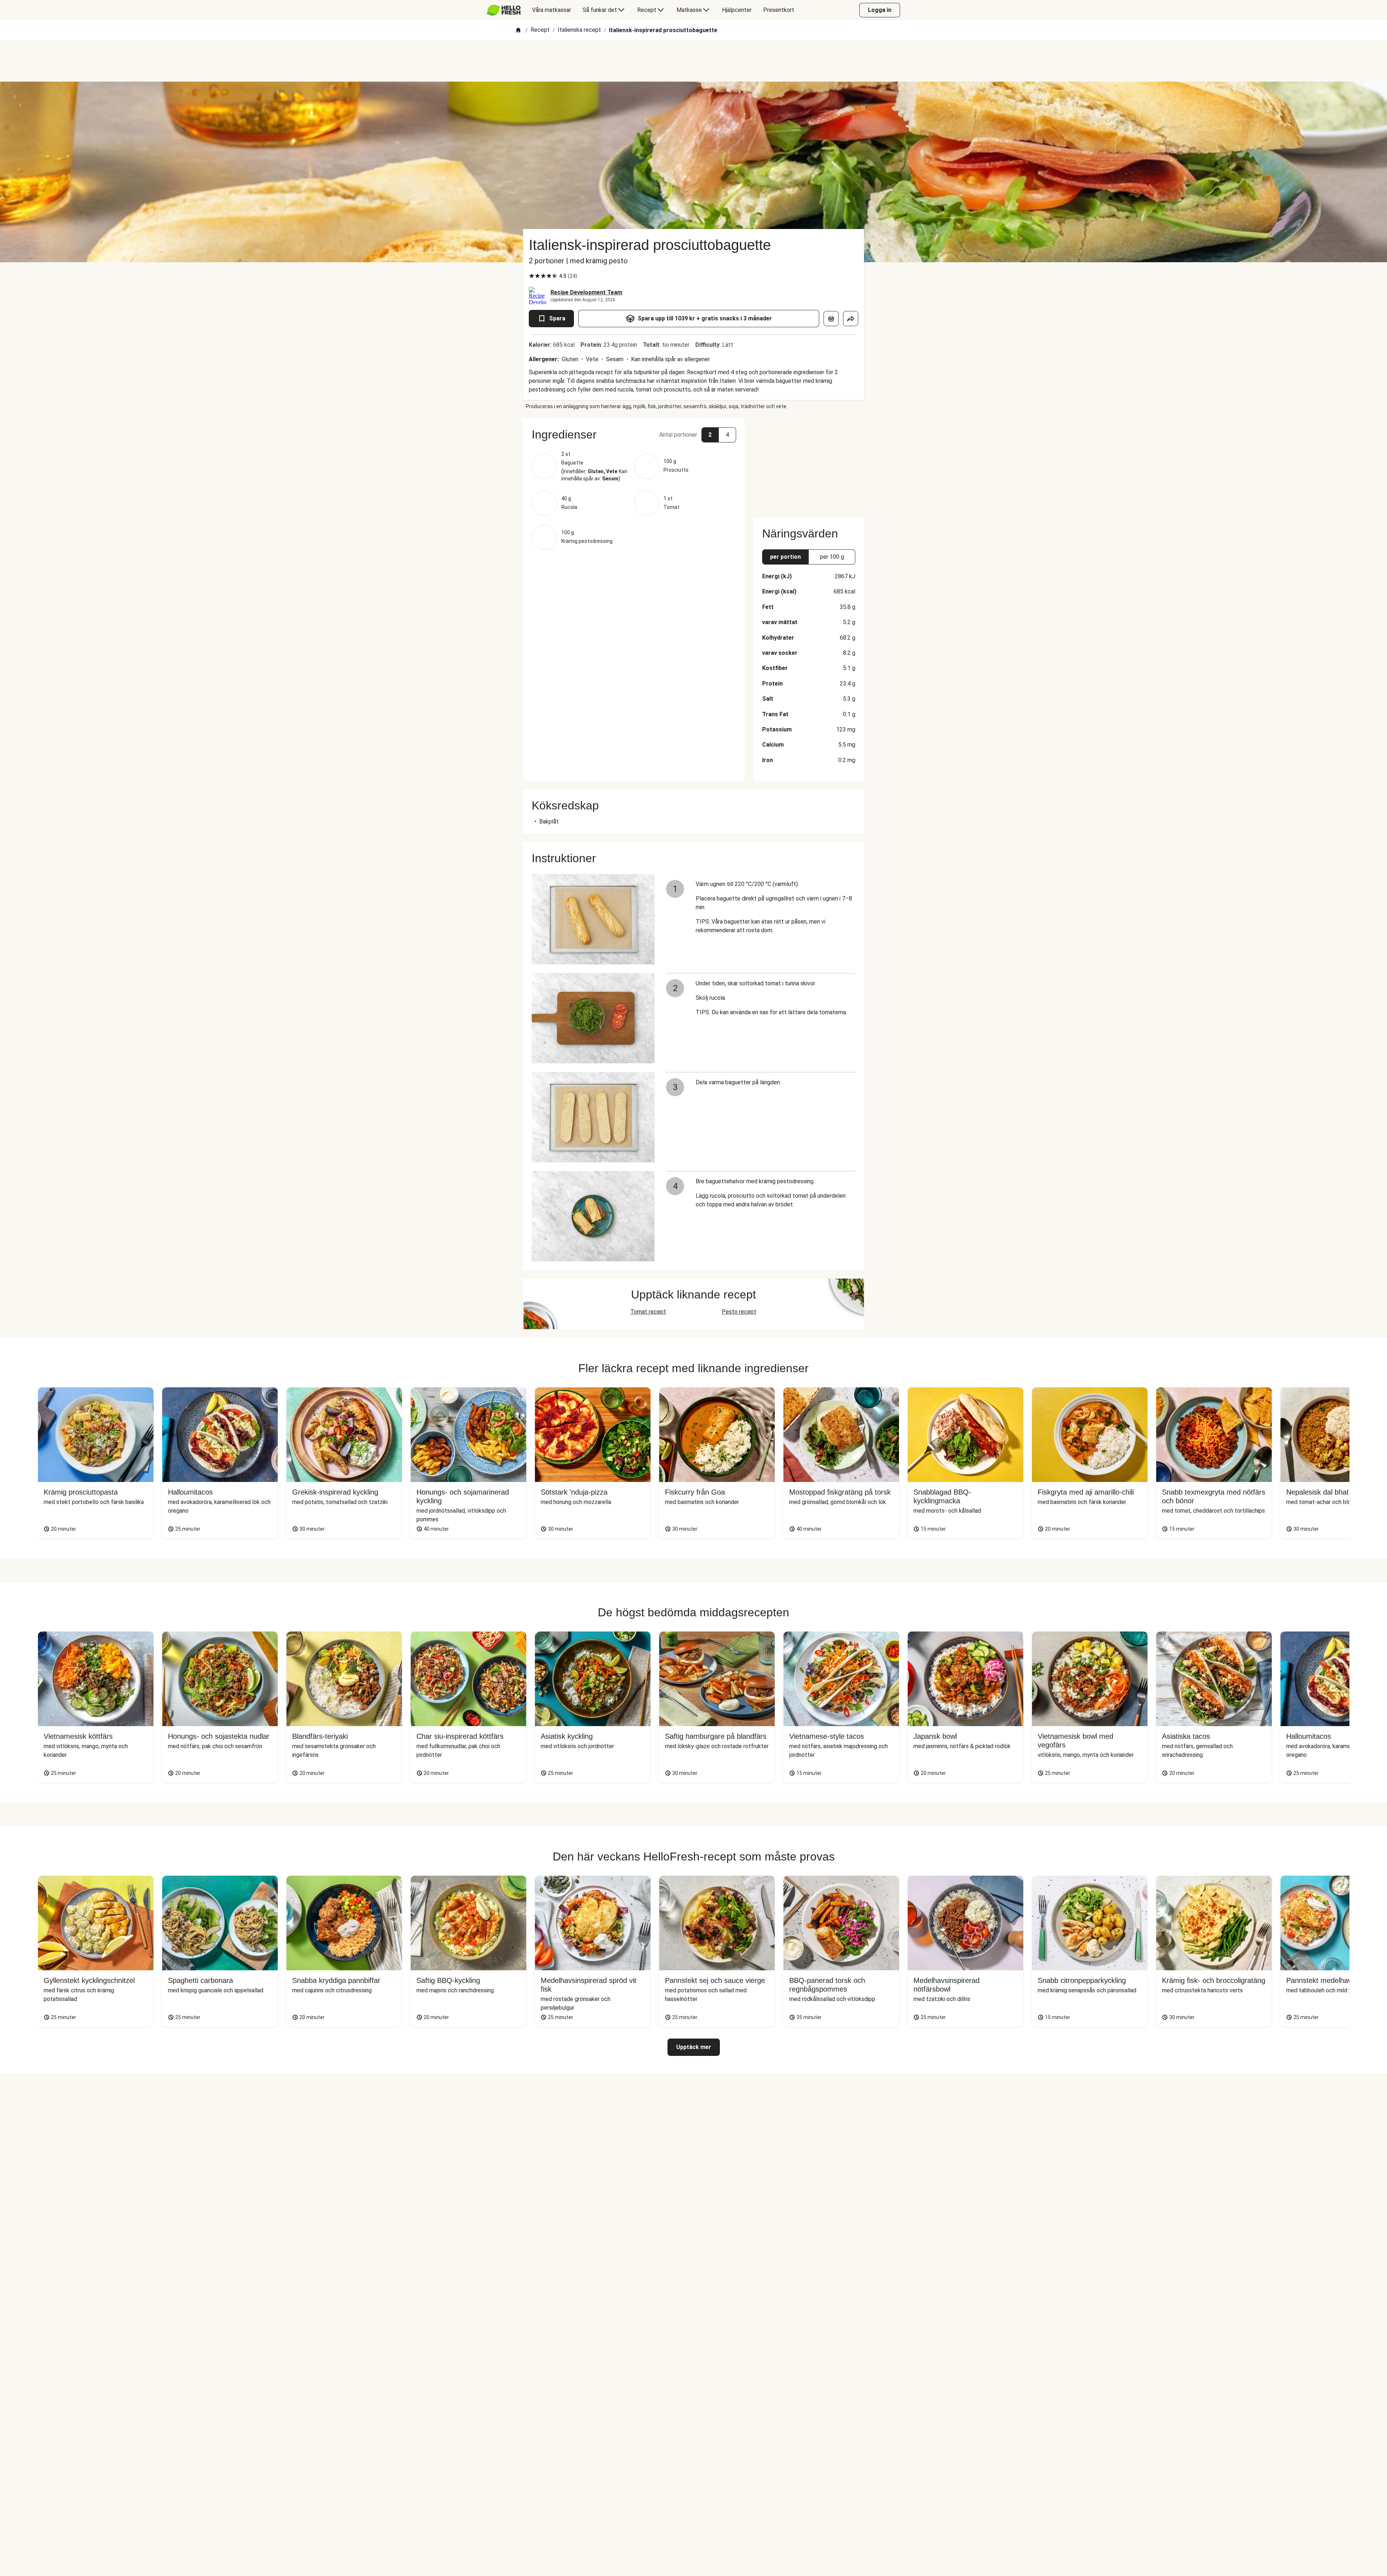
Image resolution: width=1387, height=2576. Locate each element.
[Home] (518, 31)
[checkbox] (532, 276)
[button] (634, 435)
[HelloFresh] (504, 10)
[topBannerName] (693, 61)
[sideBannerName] (809, 464)
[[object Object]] (831, 319)
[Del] (851, 319)
